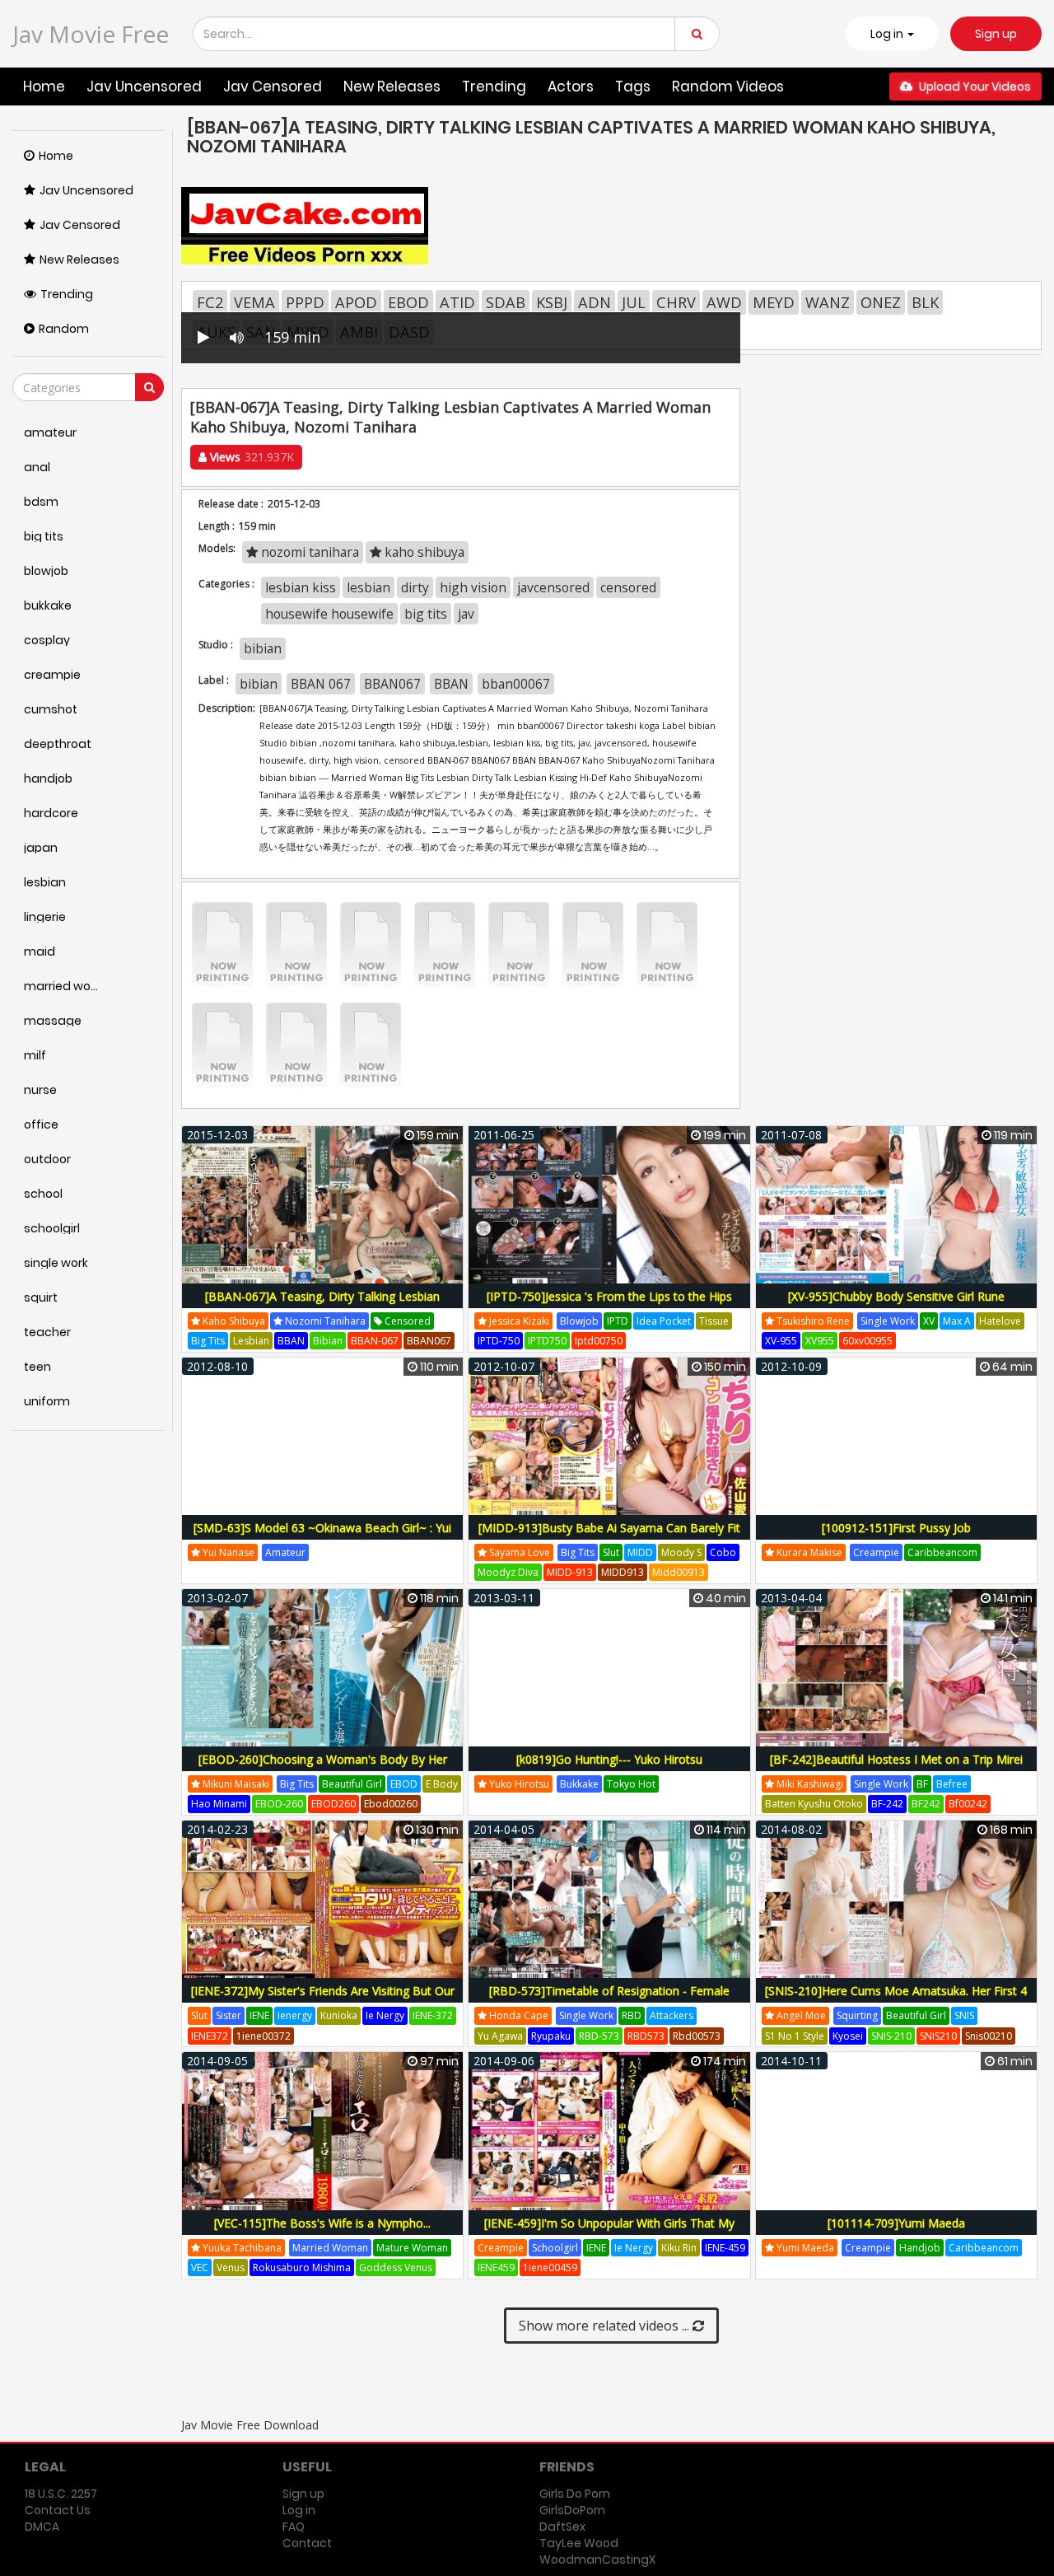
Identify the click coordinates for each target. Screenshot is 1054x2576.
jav (466, 614)
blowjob (579, 1321)
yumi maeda (804, 2248)
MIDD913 (623, 1572)
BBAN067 (392, 684)
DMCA (42, 2527)
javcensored (553, 587)
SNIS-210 (891, 2036)
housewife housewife (329, 614)
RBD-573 (599, 2036)
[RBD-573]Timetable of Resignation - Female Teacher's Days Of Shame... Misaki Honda (609, 2000)
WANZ (828, 302)
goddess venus (396, 2267)
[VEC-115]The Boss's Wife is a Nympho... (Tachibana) (322, 2232)
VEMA (254, 302)
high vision (473, 587)
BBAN (451, 684)
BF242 (926, 1804)
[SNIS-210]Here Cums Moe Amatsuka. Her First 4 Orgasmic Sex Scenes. (896, 2000)
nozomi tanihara (308, 552)
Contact (307, 2543)
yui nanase (227, 1552)
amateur (285, 1552)
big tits (426, 614)
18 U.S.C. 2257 (61, 2494)
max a (957, 1321)
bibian (263, 648)
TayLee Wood (579, 2543)
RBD (632, 2015)
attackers (672, 2015)
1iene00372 (263, 2036)
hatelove (1000, 1321)
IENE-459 (725, 2248)
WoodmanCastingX (597, 2560)
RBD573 (646, 2036)
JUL (634, 302)
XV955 (820, 1341)
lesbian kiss (301, 587)
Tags (633, 86)
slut (611, 1552)
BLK (925, 302)
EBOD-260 (279, 1804)
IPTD (618, 1321)
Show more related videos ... (606, 2326)
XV (929, 1321)
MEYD (774, 302)
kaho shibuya (423, 552)
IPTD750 (547, 1341)
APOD (356, 302)
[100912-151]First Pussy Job (896, 1528)
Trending (494, 86)
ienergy (295, 2015)
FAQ (294, 2527)
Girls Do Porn (575, 2494)
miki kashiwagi (809, 1784)
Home (44, 86)
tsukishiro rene (812, 1321)
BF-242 (887, 1804)
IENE (259, 2015)
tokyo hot (631, 1784)
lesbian (368, 587)
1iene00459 (550, 2267)
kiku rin (679, 2248)
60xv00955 (867, 1341)
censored (628, 587)
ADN (595, 302)
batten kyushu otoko (814, 1804)
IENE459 (496, 2267)
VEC (200, 2267)
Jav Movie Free (91, 34)
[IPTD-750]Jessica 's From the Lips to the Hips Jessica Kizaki (609, 1305)
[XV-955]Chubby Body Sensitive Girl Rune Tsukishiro (896, 1305)
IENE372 (210, 2036)
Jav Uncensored (144, 86)
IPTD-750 (499, 1341)
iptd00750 (599, 1341)
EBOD (408, 302)
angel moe (800, 2015)
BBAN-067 (375, 1341)
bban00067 (516, 684)
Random (64, 329)
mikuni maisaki (235, 1784)
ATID (457, 302)
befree (952, 1784)
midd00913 (679, 1572)
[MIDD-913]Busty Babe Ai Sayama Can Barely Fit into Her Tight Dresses (609, 1537)
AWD (724, 302)
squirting (857, 2015)
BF (922, 1784)
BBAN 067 (321, 684)
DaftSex (562, 2527)
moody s (681, 1552)
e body (442, 1784)
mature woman (412, 2248)
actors (571, 86)
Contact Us (58, 2510)
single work (888, 1321)
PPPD (305, 302)
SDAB (506, 302)
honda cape (518, 2015)
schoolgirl (555, 2248)
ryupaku (551, 2036)
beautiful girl (352, 1784)
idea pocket (664, 1321)
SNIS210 (938, 2036)
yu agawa (500, 2036)
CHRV (676, 302)
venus (231, 2267)
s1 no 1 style (795, 2036)
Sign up (996, 34)
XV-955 (781, 1341)
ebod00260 (391, 1804)
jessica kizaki (518, 1321)
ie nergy (385, 2015)
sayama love (518, 1552)
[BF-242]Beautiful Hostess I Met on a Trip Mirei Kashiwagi (896, 1768)
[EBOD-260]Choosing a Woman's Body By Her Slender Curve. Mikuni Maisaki (323, 1768)
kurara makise (808, 1552)
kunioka (339, 2015)
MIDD (640, 1552)
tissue (714, 1321)
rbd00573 (697, 2036)
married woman (330, 2248)
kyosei (848, 2036)
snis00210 (989, 2036)
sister (229, 2015)
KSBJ (552, 302)
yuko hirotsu (518, 1784)
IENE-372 (433, 2015)
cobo (723, 1552)
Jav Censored (273, 86)
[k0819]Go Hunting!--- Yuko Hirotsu (609, 1759)
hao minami (219, 1804)
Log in (299, 2510)
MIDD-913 (570, 1572)
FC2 (210, 302)
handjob (920, 2248)
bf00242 (968, 1804)
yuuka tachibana (241, 2248)
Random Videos (728, 86)
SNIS (964, 2015)
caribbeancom (942, 1552)
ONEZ (881, 302)
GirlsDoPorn (572, 2510)
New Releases (392, 86)
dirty (415, 587)
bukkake (579, 1784)
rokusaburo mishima (302, 2267)
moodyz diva (508, 1572)
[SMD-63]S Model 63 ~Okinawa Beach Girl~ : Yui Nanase (322, 1537)
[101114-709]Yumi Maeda (896, 2223)
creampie (876, 1552)
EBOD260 (333, 1804)
